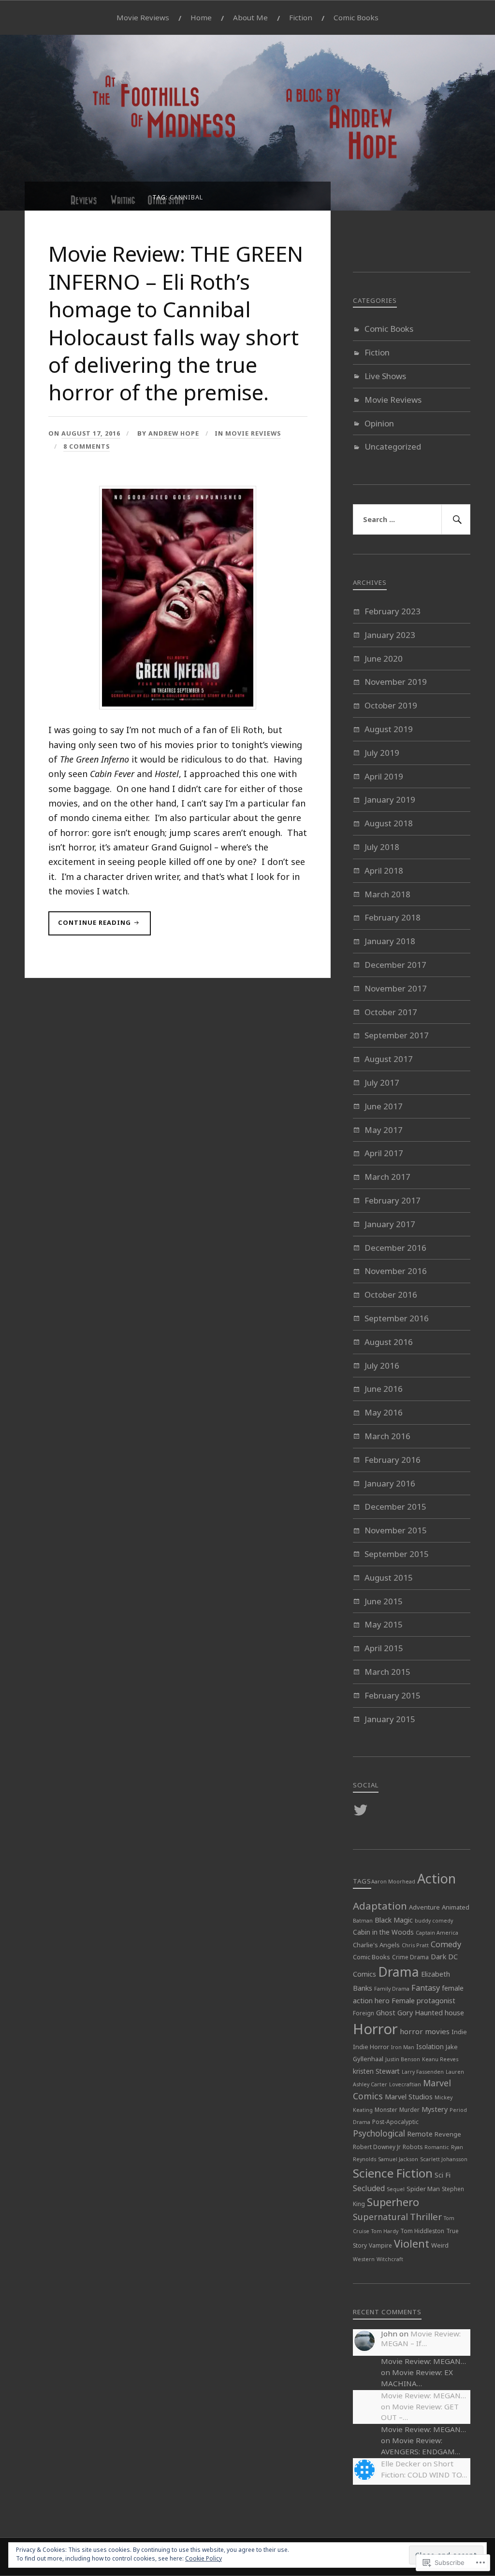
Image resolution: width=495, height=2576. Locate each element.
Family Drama (392, 1989)
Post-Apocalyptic (395, 2122)
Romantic (437, 2147)
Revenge (448, 2134)
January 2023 (390, 635)
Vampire (380, 2245)
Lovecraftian (405, 2084)
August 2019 (389, 729)
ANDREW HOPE (174, 433)
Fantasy (426, 1988)
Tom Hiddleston (422, 2231)
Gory (405, 2013)
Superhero (393, 2202)
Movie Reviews (143, 17)
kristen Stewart (376, 2071)
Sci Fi (443, 2175)
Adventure (424, 1907)
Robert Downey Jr (377, 2147)
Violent (412, 2243)
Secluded (369, 2188)
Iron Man (403, 2047)
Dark (438, 1957)
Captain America (437, 1933)
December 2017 (395, 965)
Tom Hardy (385, 2231)
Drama (399, 1972)
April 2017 (384, 1153)
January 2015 (390, 1719)
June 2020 (384, 658)
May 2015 (384, 1624)
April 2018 (384, 870)
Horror (375, 2029)
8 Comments (87, 446)
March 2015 (387, 1672)
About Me (250, 17)
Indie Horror (371, 2047)
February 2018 (393, 917)
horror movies (425, 2031)
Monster (386, 2109)
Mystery (435, 2109)
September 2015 (397, 1554)
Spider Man (423, 2189)
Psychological (379, 2133)
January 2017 (390, 1224)
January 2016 (390, 1483)
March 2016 (387, 1436)
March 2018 (387, 894)
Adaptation (380, 1906)
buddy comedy (434, 1921)
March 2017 (387, 1177)
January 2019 (390, 800)
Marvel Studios (409, 2097)
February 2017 (393, 1200)
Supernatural (380, 2217)
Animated (456, 1907)
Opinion (379, 423)
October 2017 (391, 1012)
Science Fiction (393, 2173)
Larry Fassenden (423, 2072)
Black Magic (394, 1920)
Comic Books (356, 17)
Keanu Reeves (440, 2059)
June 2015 (384, 1601)
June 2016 (384, 1389)
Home (201, 17)
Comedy (446, 1944)
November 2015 (396, 1530)
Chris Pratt (415, 1945)
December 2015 (395, 1507)
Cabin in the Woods (383, 1932)
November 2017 (396, 988)
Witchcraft (390, 2259)
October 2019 (391, 705)
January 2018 (390, 941)
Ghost (386, 2013)
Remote (420, 2134)
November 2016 (396, 1271)
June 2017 (384, 1106)
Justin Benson (403, 2059)
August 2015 (389, 1578)
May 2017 (384, 1130)
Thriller (426, 2217)
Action (437, 1878)
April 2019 (384, 776)
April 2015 (384, 1648)
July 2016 (382, 1366)
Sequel (396, 2189)
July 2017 (382, 1083)
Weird (440, 2245)
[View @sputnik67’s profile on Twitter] (362, 1810)
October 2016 (391, 1295)
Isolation (430, 2046)
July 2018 (382, 847)
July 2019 (382, 753)
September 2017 (397, 1035)
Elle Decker (401, 2463)
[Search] (456, 520)
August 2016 (389, 1342)
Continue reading (91, 927)
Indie (459, 2032)
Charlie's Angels (376, 1945)
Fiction (301, 17)
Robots (413, 2147)
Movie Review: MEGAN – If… (421, 2338)
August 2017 (389, 1059)
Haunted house (439, 2013)
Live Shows (385, 376)
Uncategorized (393, 446)
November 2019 (396, 682)
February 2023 (393, 611)
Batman (363, 1921)
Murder (409, 2109)
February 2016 (393, 1460)
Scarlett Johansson (444, 2159)
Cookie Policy (204, 2558)
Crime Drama (410, 1957)
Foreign (364, 2013)
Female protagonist (423, 2001)
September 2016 (397, 1318)
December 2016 (395, 1248)
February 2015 (393, 1695)
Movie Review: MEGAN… (423, 2361)
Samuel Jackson (398, 2159)
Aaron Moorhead (393, 1882)
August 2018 (389, 823)
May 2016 (384, 1412)
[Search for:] (411, 520)
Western (364, 2259)
